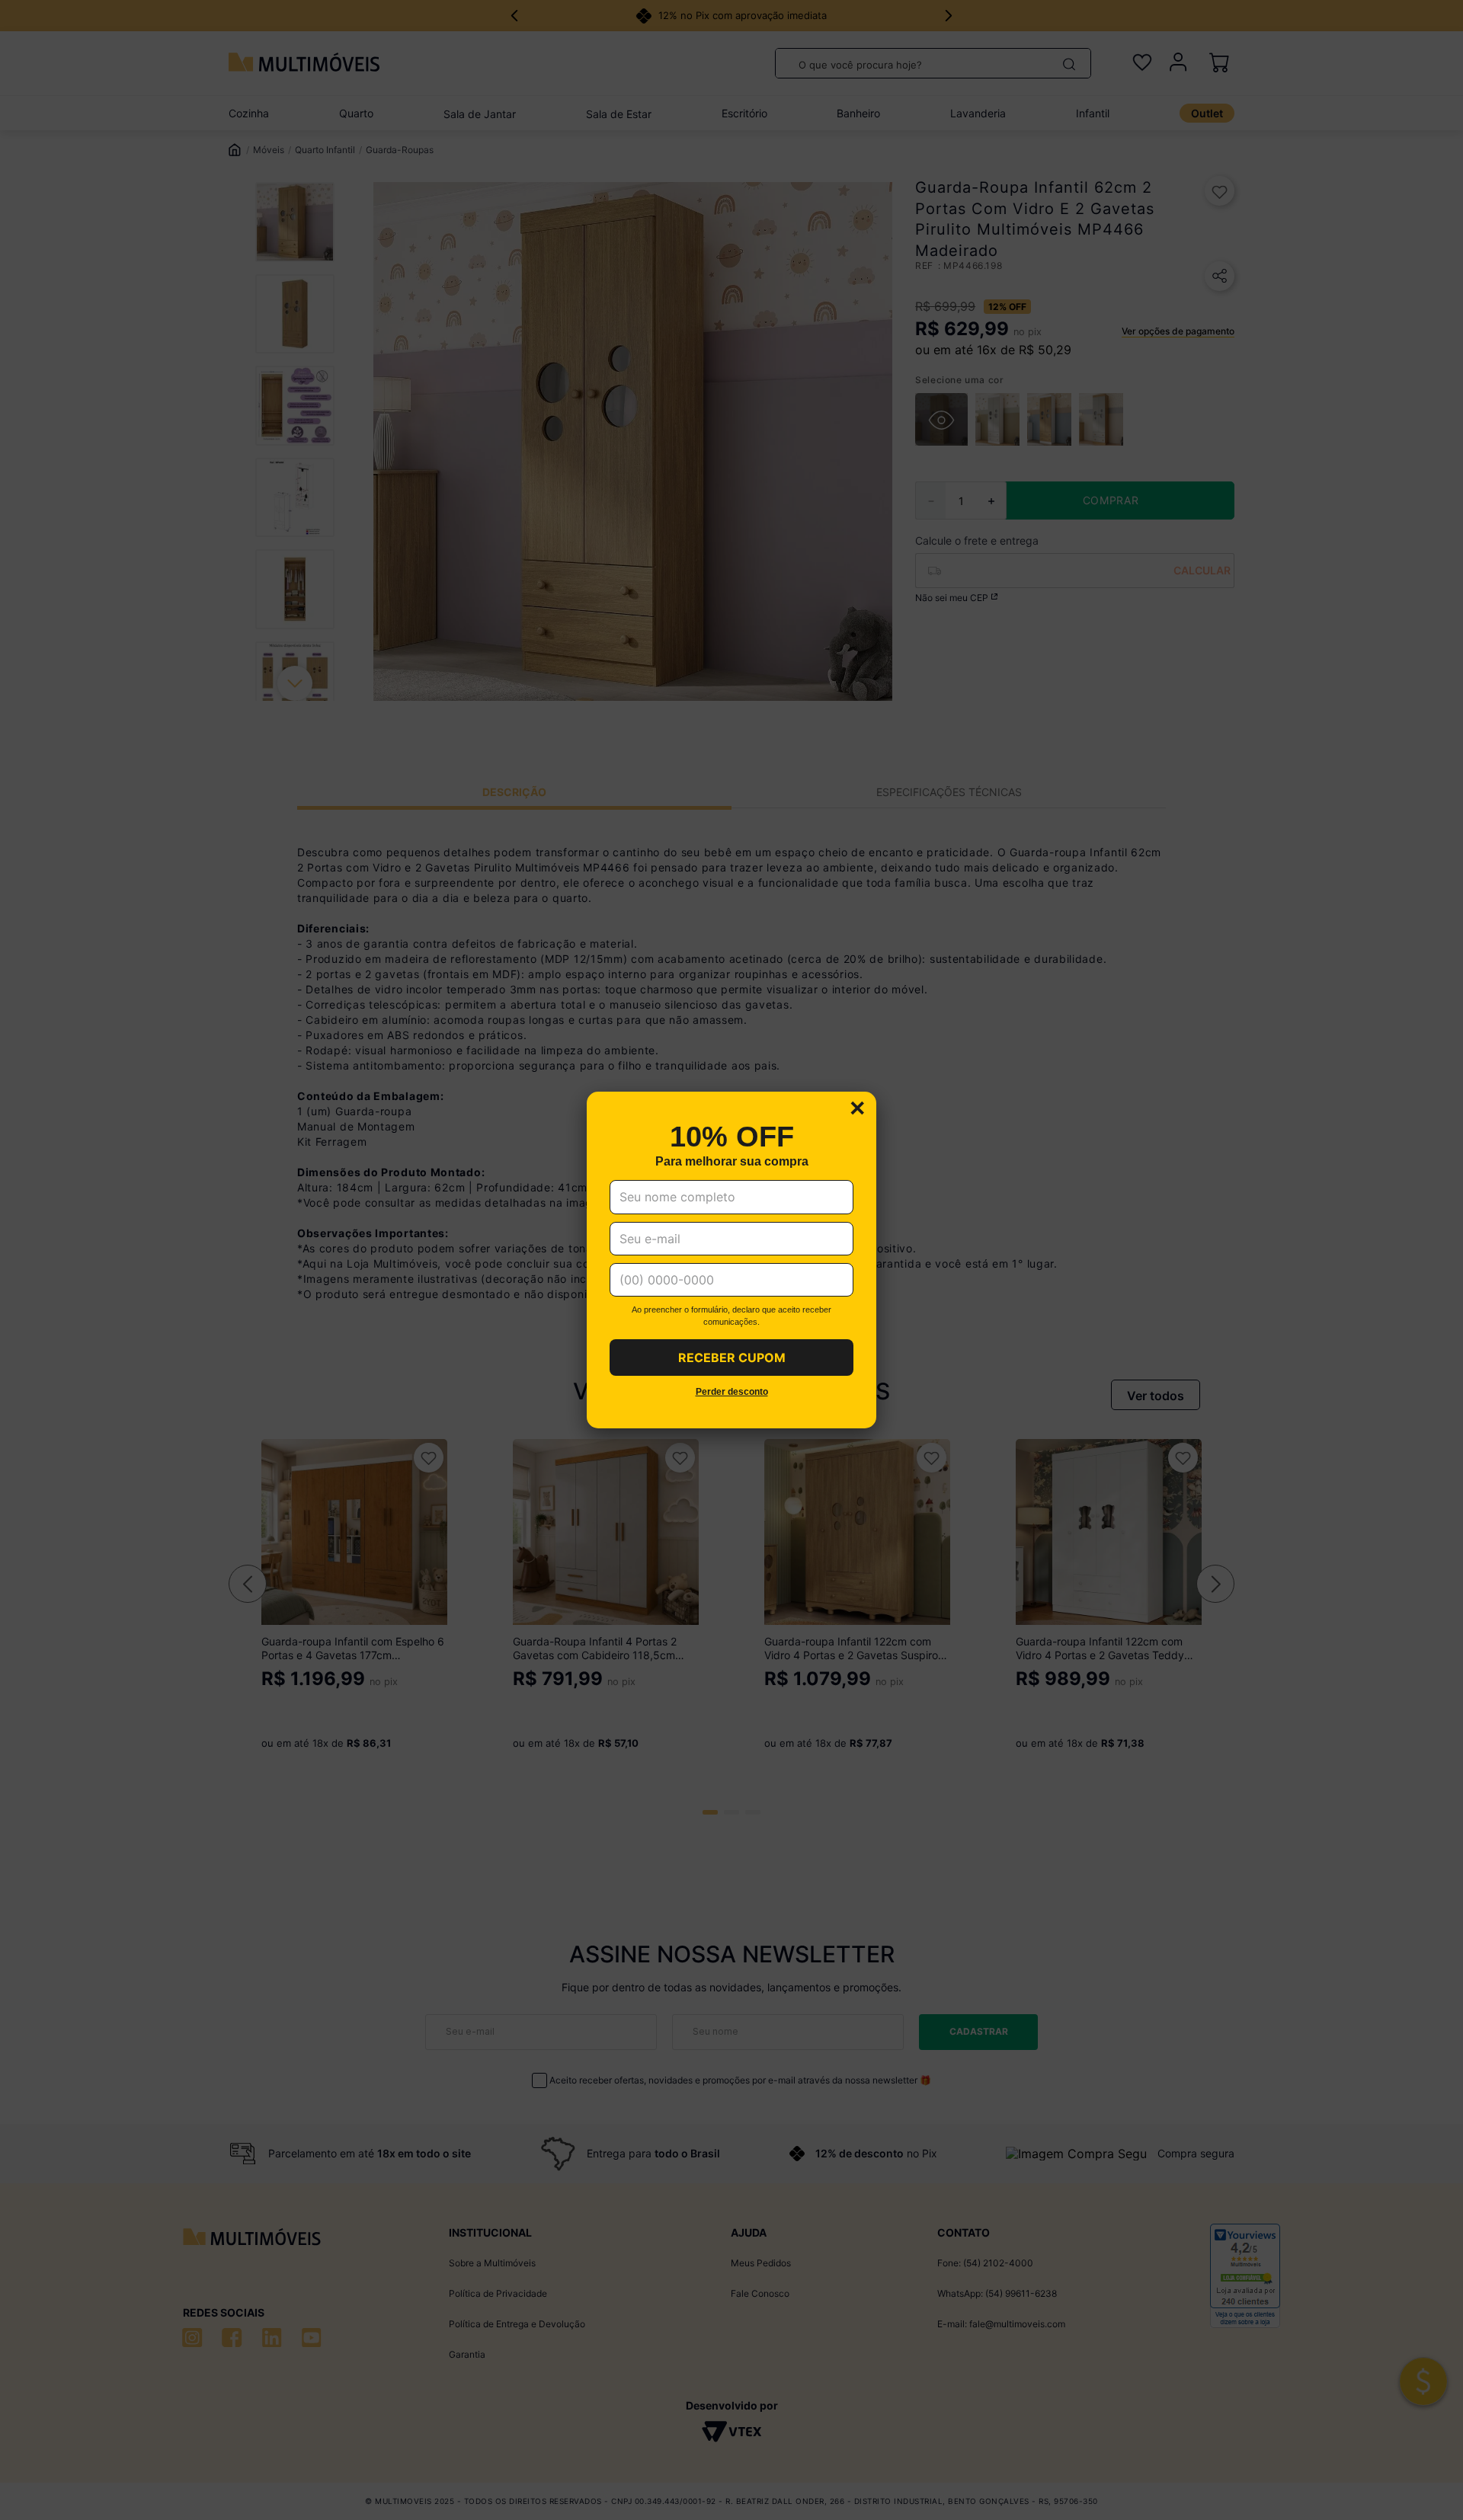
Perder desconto (732, 1392)
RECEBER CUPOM (732, 1358)
